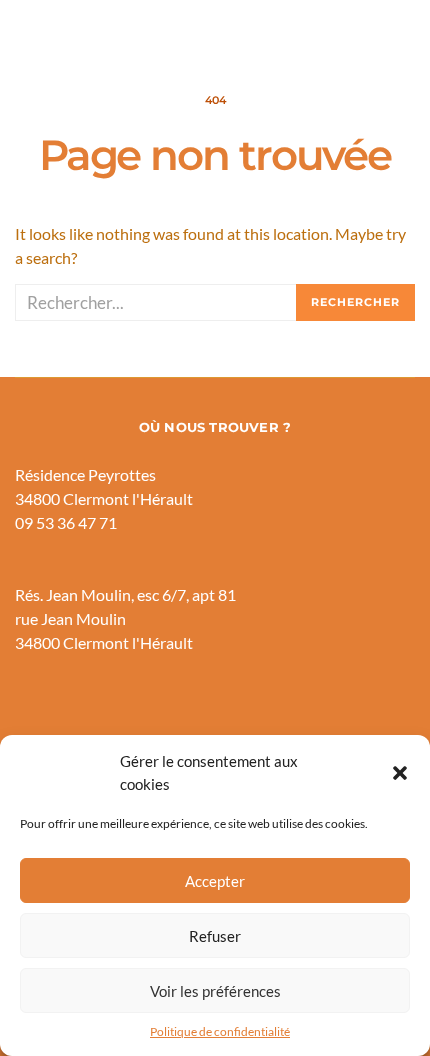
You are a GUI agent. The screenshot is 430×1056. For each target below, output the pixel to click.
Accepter (215, 881)
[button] (400, 773)
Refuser (215, 936)
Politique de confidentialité (220, 1031)
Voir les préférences (215, 991)
